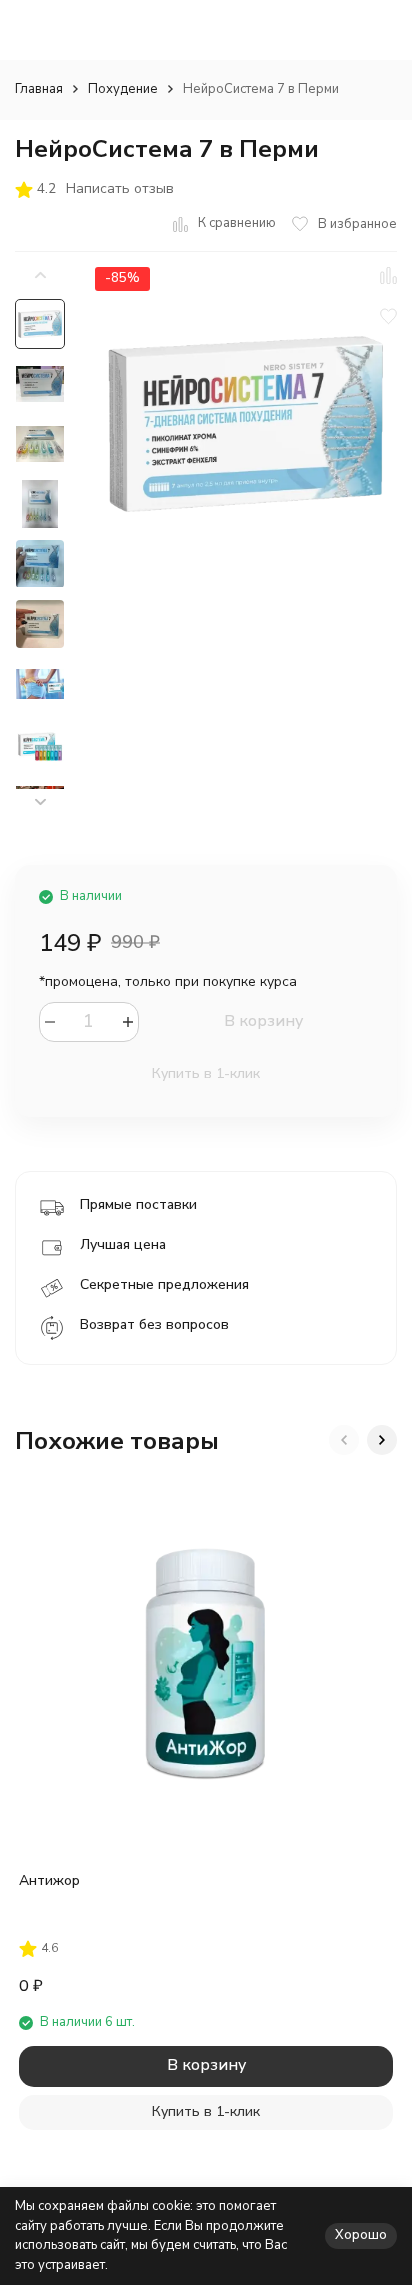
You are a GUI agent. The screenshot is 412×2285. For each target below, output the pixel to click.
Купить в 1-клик (206, 1073)
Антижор (49, 1880)
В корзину (263, 1021)
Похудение (123, 89)
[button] (40, 802)
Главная (39, 89)
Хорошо (361, 2235)
